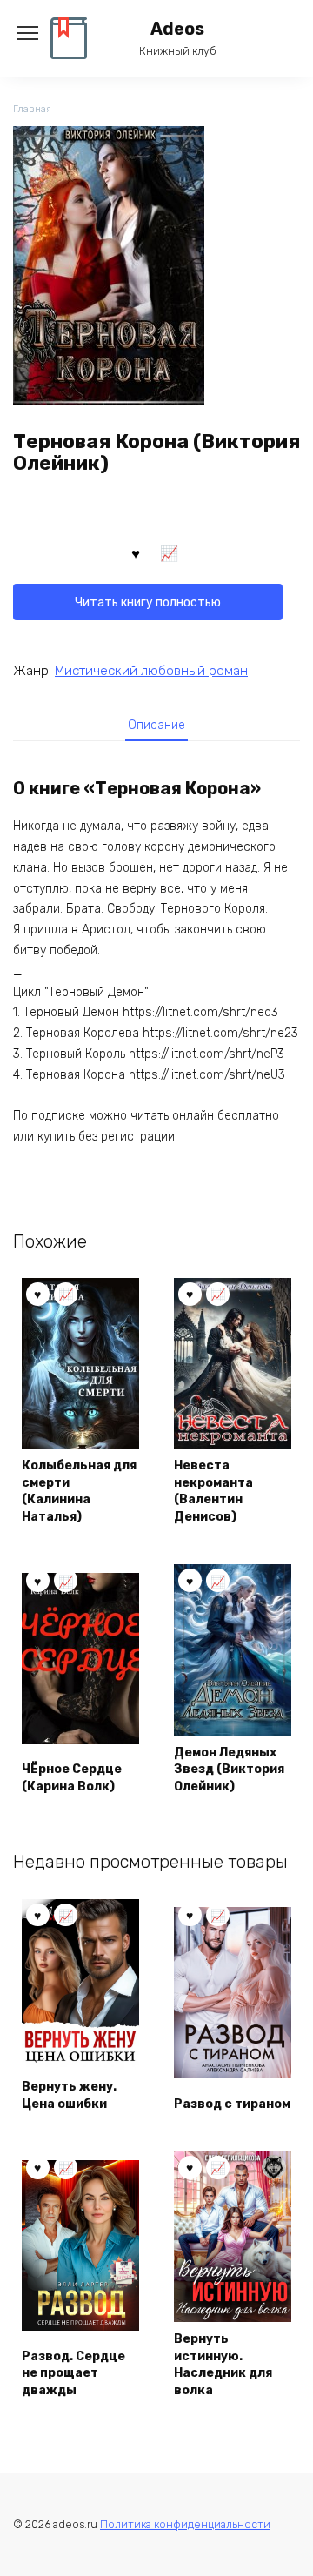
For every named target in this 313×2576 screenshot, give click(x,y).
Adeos (177, 29)
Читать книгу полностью (148, 602)
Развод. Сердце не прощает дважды (73, 2373)
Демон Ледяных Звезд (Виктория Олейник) (229, 1770)
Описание (156, 725)
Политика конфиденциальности (185, 2524)
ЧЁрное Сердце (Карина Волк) (72, 1778)
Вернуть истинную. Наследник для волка (223, 2365)
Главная (32, 109)
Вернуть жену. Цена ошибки (69, 2095)
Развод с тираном (232, 2104)
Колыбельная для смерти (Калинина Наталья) (79, 1491)
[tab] (156, 725)
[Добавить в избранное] (136, 552)
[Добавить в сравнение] (170, 552)
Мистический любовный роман (151, 671)
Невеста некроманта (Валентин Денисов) (213, 1491)
